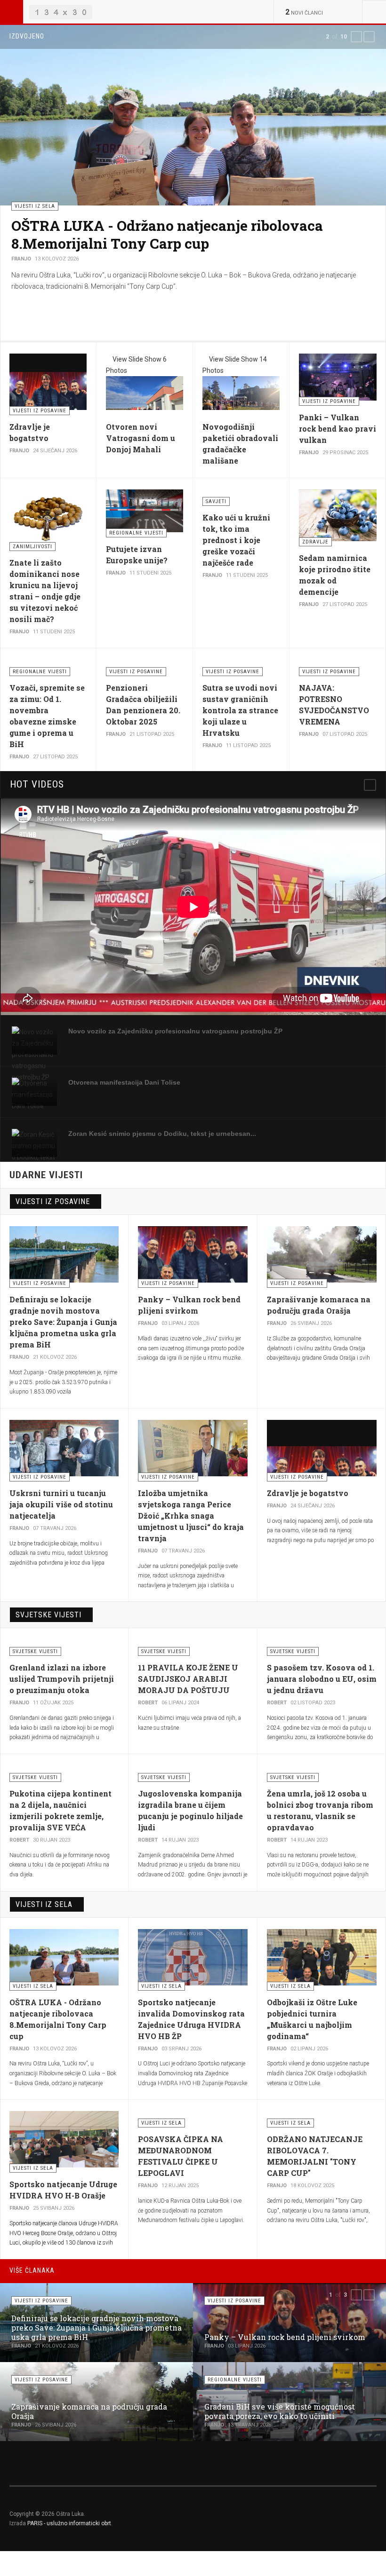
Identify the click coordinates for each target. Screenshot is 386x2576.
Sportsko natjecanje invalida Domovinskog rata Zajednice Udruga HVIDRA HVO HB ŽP (172, 234)
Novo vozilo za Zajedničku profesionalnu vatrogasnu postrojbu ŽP (175, 1031)
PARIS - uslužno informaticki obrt (69, 2523)
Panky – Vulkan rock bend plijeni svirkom (285, 2337)
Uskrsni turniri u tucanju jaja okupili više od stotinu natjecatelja (61, 1504)
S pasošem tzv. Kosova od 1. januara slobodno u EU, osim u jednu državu (322, 1679)
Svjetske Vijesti (48, 1615)
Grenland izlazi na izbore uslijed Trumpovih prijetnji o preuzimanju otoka (62, 1679)
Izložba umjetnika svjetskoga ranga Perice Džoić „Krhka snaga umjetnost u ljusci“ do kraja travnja (191, 1516)
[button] (356, 37)
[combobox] (374, 12)
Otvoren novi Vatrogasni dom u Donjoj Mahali (141, 438)
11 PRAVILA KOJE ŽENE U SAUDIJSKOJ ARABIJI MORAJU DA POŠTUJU (188, 1679)
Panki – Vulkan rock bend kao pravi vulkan (338, 429)
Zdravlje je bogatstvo (308, 1493)
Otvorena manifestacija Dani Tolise (124, 1082)
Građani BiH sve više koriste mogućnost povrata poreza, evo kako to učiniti (280, 2411)
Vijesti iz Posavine (53, 1201)
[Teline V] (61, 12)
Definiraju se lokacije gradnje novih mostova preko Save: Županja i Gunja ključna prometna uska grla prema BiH (63, 1322)
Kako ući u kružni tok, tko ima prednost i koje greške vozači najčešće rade (236, 540)
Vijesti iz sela (44, 1904)
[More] (370, 785)
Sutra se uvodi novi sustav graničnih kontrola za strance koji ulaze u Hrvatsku (240, 710)
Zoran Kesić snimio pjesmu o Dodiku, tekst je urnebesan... (162, 1134)
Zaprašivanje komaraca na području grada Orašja (89, 2411)
